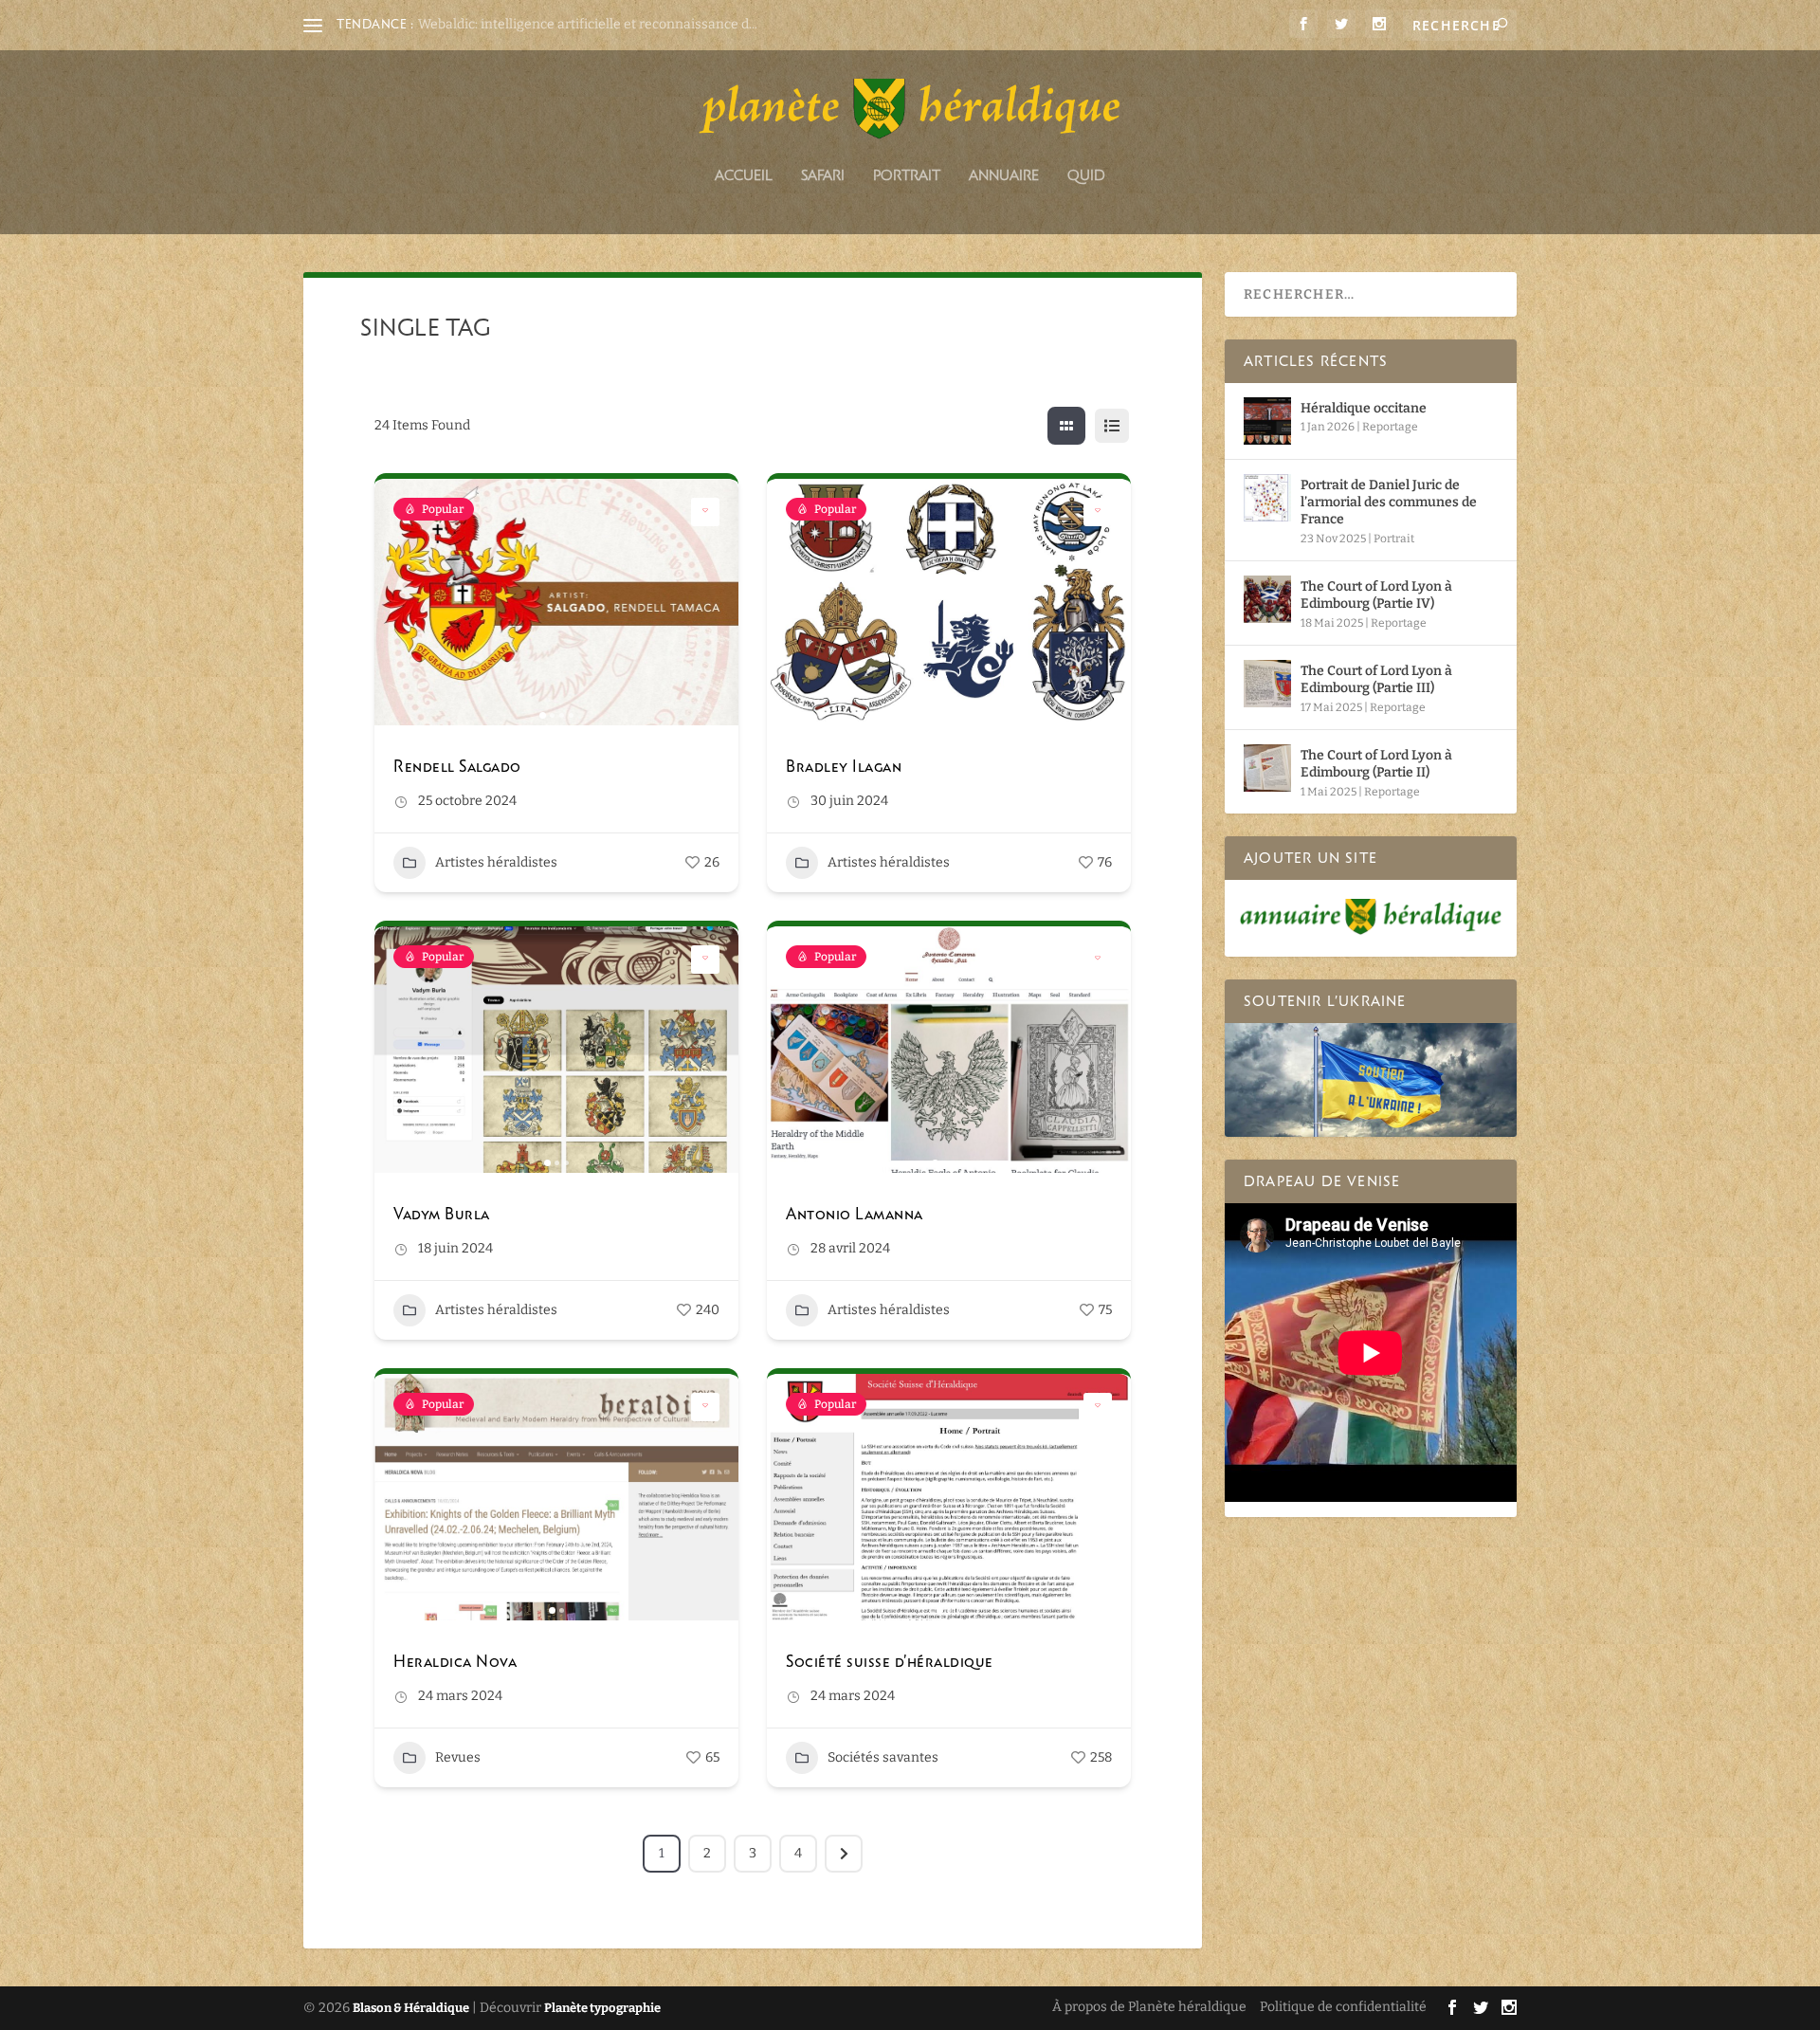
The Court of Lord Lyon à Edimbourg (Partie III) (1376, 679)
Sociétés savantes (883, 1757)
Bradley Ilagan (844, 766)
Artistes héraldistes (496, 862)
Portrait (907, 176)
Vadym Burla (442, 1214)
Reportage (1390, 427)
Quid (1086, 176)
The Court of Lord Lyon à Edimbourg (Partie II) (1376, 764)
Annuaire (1004, 176)
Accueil (744, 176)
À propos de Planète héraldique (1149, 2007)
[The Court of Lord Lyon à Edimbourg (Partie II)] (1267, 768)
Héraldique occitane (1364, 408)
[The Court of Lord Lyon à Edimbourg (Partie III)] (1267, 684)
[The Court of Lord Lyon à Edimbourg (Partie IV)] (1267, 599)
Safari (823, 176)
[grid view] (1066, 426)
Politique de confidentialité (1343, 2007)
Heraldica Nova (455, 1661)
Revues (458, 1757)
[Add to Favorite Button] (705, 512)
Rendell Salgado (457, 766)
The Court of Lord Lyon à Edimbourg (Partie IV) (1376, 595)
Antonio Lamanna (855, 1214)
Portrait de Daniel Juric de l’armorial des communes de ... (593, 24)
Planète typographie (602, 2008)
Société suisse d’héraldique (890, 1661)
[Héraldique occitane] (1267, 421)
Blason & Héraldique (411, 2008)
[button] (398, 602)
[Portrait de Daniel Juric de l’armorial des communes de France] (1267, 498)
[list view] (1112, 426)
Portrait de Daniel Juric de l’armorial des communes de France (1389, 502)
